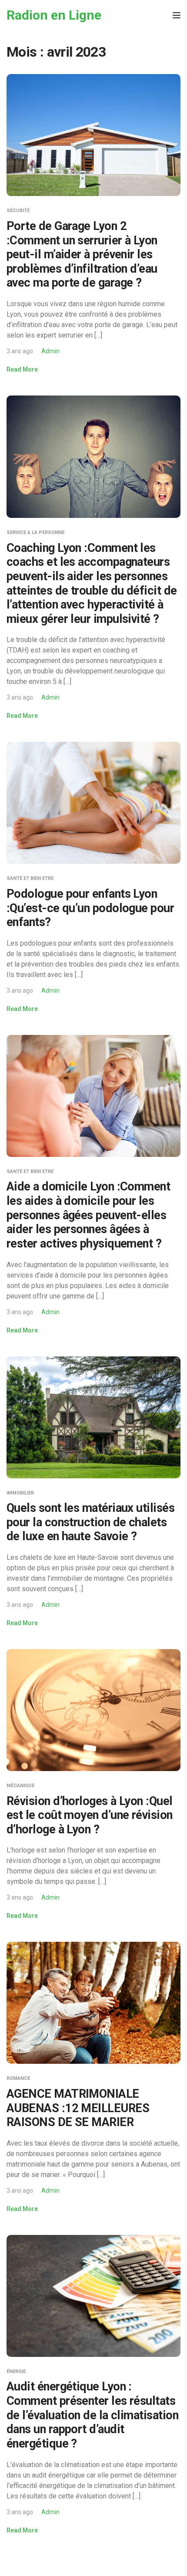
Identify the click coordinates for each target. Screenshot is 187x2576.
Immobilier (20, 1493)
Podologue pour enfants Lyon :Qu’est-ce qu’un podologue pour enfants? (90, 908)
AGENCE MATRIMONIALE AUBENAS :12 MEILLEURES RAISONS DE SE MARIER (78, 2108)
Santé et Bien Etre (30, 878)
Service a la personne (35, 532)
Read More (22, 369)
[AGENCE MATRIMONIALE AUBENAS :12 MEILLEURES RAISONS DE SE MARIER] (93, 2003)
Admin (50, 351)
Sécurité (18, 211)
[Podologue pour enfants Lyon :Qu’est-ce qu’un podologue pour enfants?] (93, 803)
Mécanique (20, 1786)
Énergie (16, 2371)
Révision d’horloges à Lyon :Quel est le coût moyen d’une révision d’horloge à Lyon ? (90, 1815)
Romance (18, 2078)
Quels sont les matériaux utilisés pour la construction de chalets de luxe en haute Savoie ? (90, 1522)
